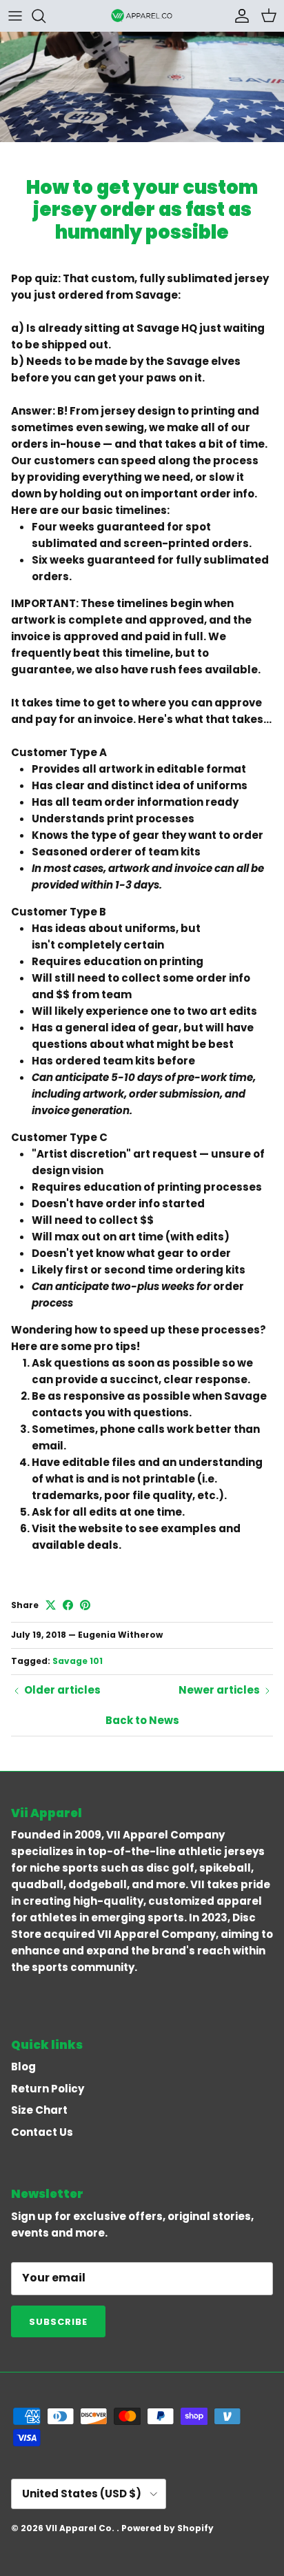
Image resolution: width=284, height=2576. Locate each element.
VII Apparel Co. (81, 2528)
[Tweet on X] (51, 1605)
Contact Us (42, 2132)
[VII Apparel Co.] (142, 16)
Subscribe (58, 2322)
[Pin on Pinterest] (85, 1605)
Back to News (142, 1720)
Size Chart (39, 2110)
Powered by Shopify (168, 2528)
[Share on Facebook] (68, 1605)
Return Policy (48, 2089)
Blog (23, 2067)
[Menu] (15, 16)
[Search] (45, 16)
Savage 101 (78, 1661)
